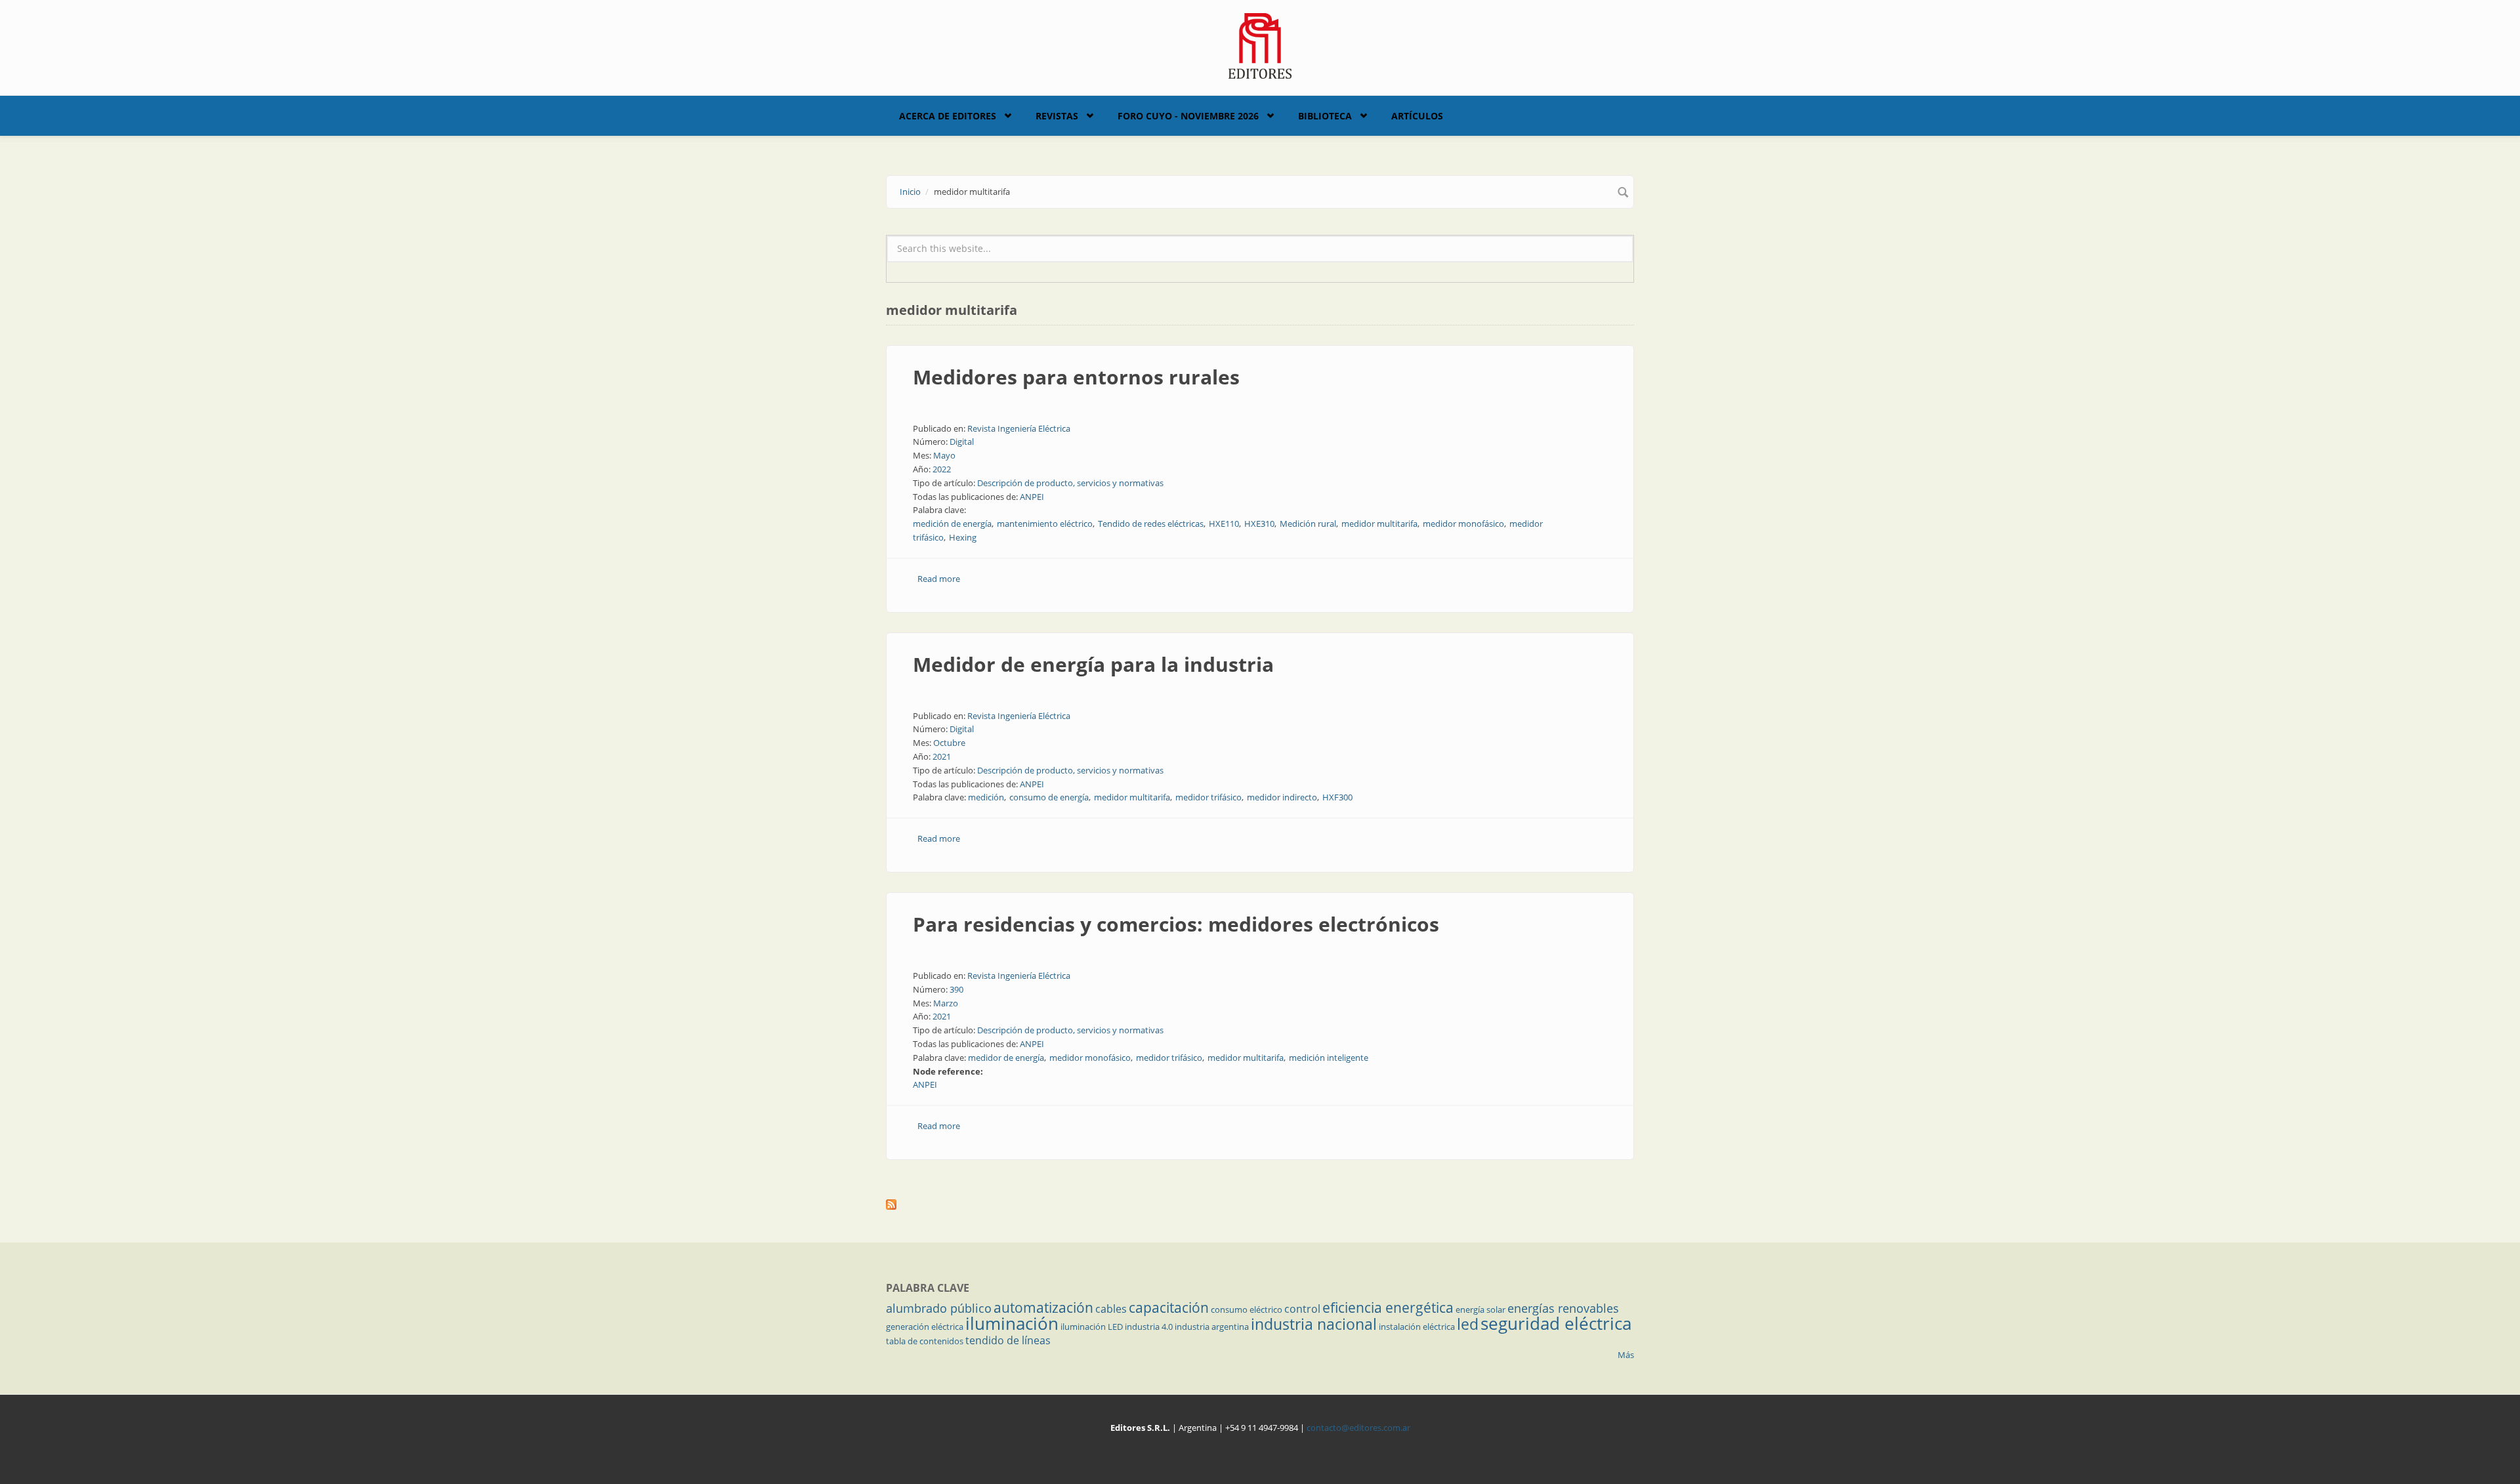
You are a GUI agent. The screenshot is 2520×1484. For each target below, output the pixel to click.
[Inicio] (1260, 45)
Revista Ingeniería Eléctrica (1019, 428)
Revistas (1057, 116)
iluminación (1012, 1323)
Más (1626, 1355)
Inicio (910, 192)
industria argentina (1212, 1327)
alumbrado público (939, 1308)
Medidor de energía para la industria (1093, 664)
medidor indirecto (1282, 797)
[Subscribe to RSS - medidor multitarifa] (1260, 1205)
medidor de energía (1006, 1058)
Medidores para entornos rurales (1076, 377)
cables (1111, 1309)
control (1302, 1309)
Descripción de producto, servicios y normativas (1070, 483)
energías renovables (1563, 1308)
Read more (939, 579)
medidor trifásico (1208, 797)
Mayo (944, 455)
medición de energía (952, 524)
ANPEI (1032, 497)
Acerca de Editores (948, 116)
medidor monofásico (1463, 524)
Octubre (949, 743)
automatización (1043, 1308)
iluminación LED (1092, 1327)
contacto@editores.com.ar (1358, 1428)
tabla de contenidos (925, 1341)
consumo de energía (1049, 797)
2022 (942, 469)
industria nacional (1314, 1324)
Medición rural (1308, 524)
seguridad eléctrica (1556, 1323)
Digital (962, 442)
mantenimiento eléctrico (1045, 524)
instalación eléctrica (1417, 1327)
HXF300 (1337, 797)
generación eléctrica (925, 1327)
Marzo (946, 1003)
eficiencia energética (1388, 1308)
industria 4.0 (1149, 1327)
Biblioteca (1325, 116)
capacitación (1169, 1308)
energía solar (1480, 1309)
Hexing (963, 537)
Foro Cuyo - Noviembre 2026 (1188, 116)
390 (956, 989)
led (1468, 1324)
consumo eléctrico (1247, 1309)
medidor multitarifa (1379, 524)
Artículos (1417, 116)
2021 (942, 756)
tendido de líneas (1008, 1340)
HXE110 (1224, 524)
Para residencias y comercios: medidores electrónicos (1176, 924)
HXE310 (1259, 524)
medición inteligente (1329, 1058)
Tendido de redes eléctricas (1151, 524)
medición (986, 797)
